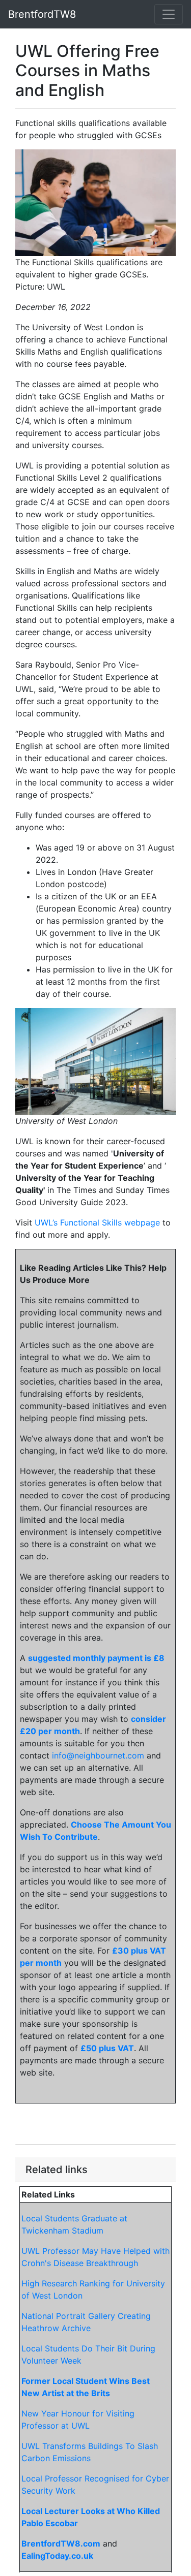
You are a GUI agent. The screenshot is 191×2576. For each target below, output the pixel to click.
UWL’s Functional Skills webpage (97, 1222)
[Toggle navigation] (169, 14)
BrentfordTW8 (42, 14)
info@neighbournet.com (98, 1755)
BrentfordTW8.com (61, 2543)
